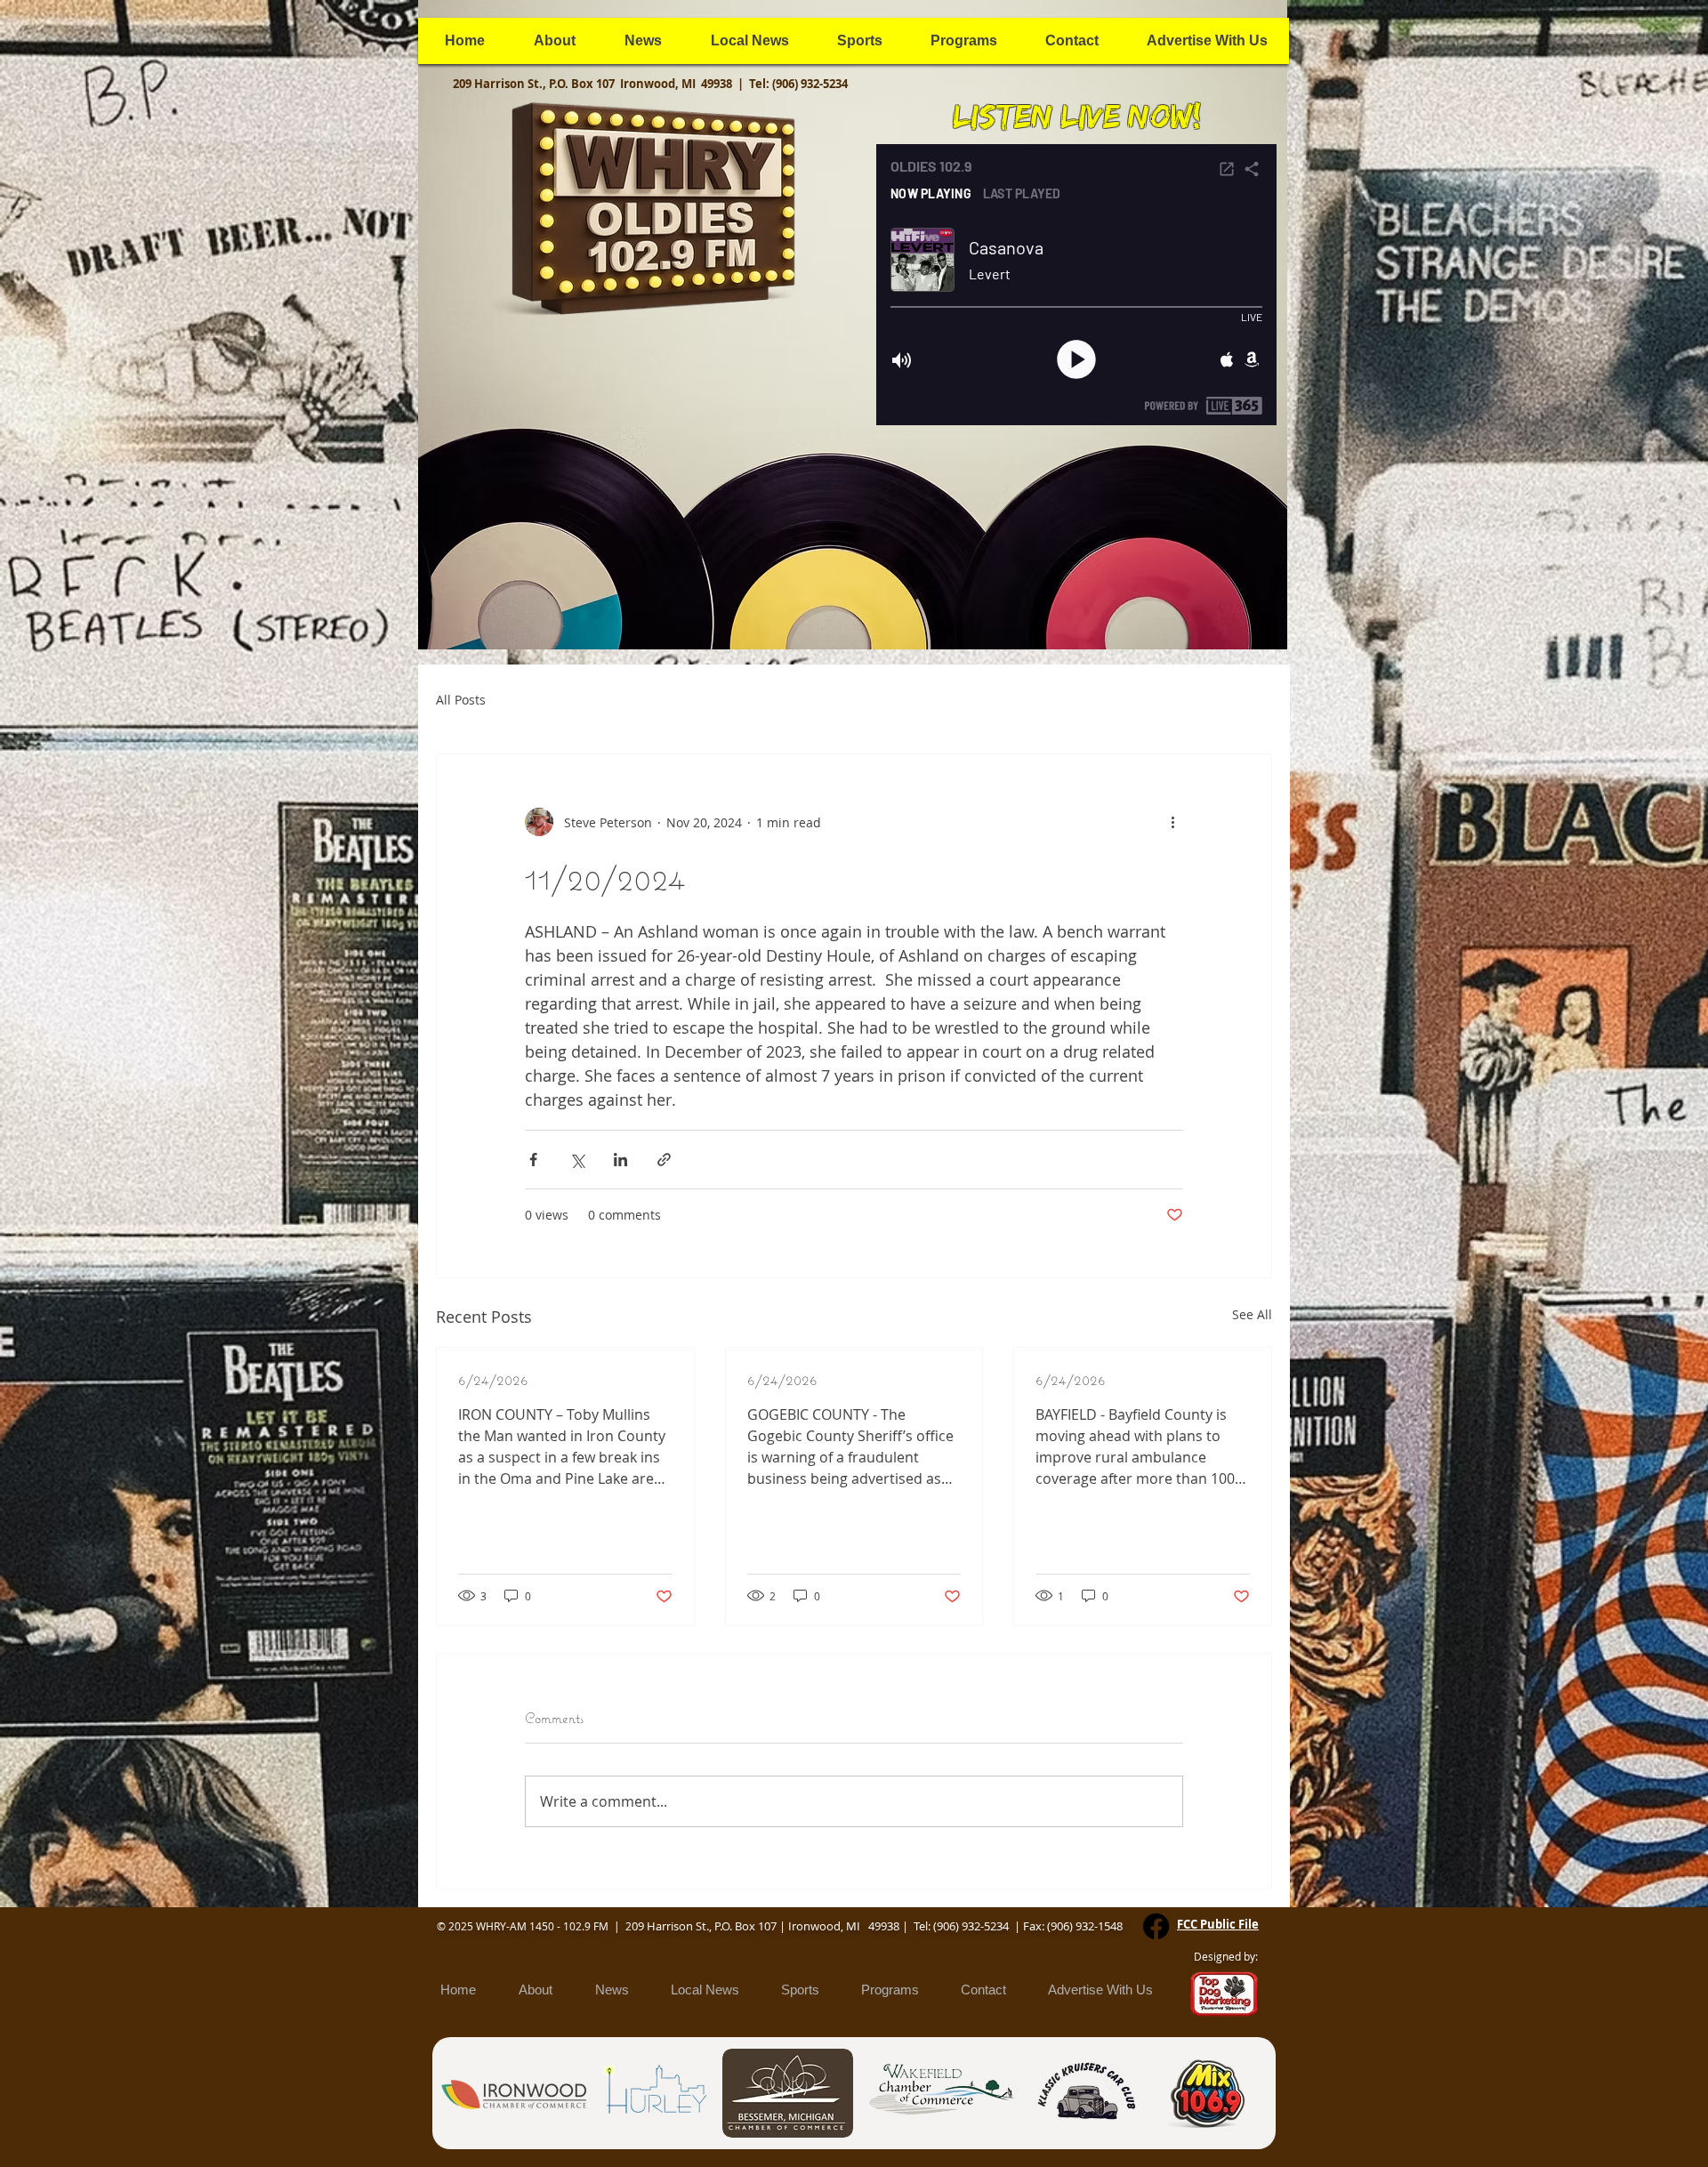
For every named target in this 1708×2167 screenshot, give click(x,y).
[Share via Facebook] (533, 1160)
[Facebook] (1156, 1926)
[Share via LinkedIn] (620, 1160)
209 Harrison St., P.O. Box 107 (536, 84)
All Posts (461, 700)
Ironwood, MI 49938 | (685, 84)
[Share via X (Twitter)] (577, 1160)
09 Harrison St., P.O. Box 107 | (710, 1926)
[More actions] (1172, 822)
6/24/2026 (493, 1379)
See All (1252, 1314)
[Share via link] (664, 1160)
